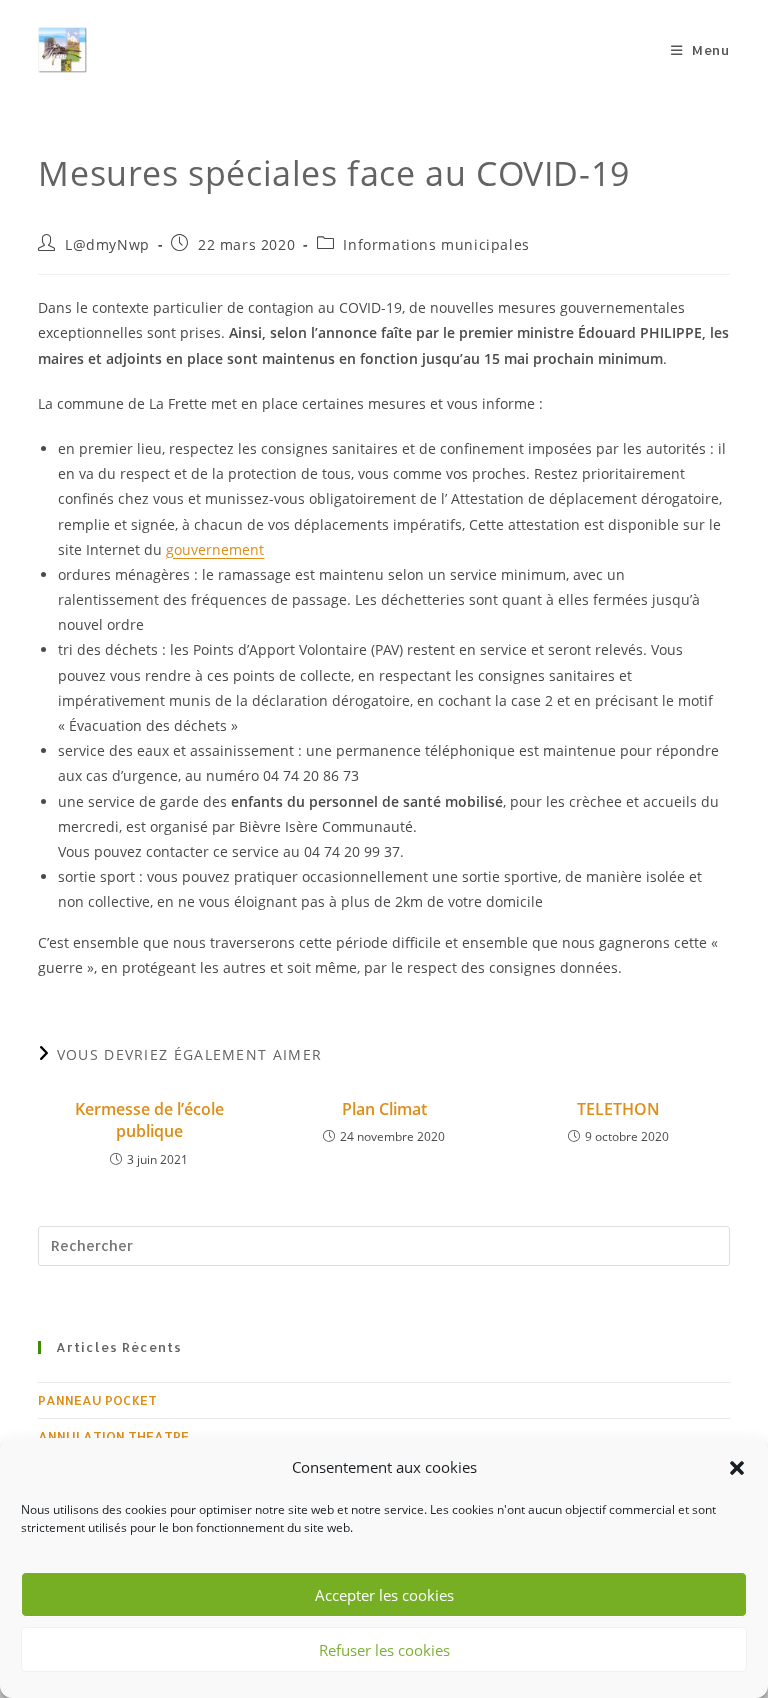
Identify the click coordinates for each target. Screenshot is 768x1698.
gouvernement (215, 549)
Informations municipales (436, 244)
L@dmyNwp (107, 244)
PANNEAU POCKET (97, 1400)
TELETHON (618, 1109)
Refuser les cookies (384, 1650)
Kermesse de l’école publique (149, 1120)
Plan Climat (384, 1109)
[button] (737, 1468)
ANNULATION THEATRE (113, 1436)
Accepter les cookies (384, 1595)
